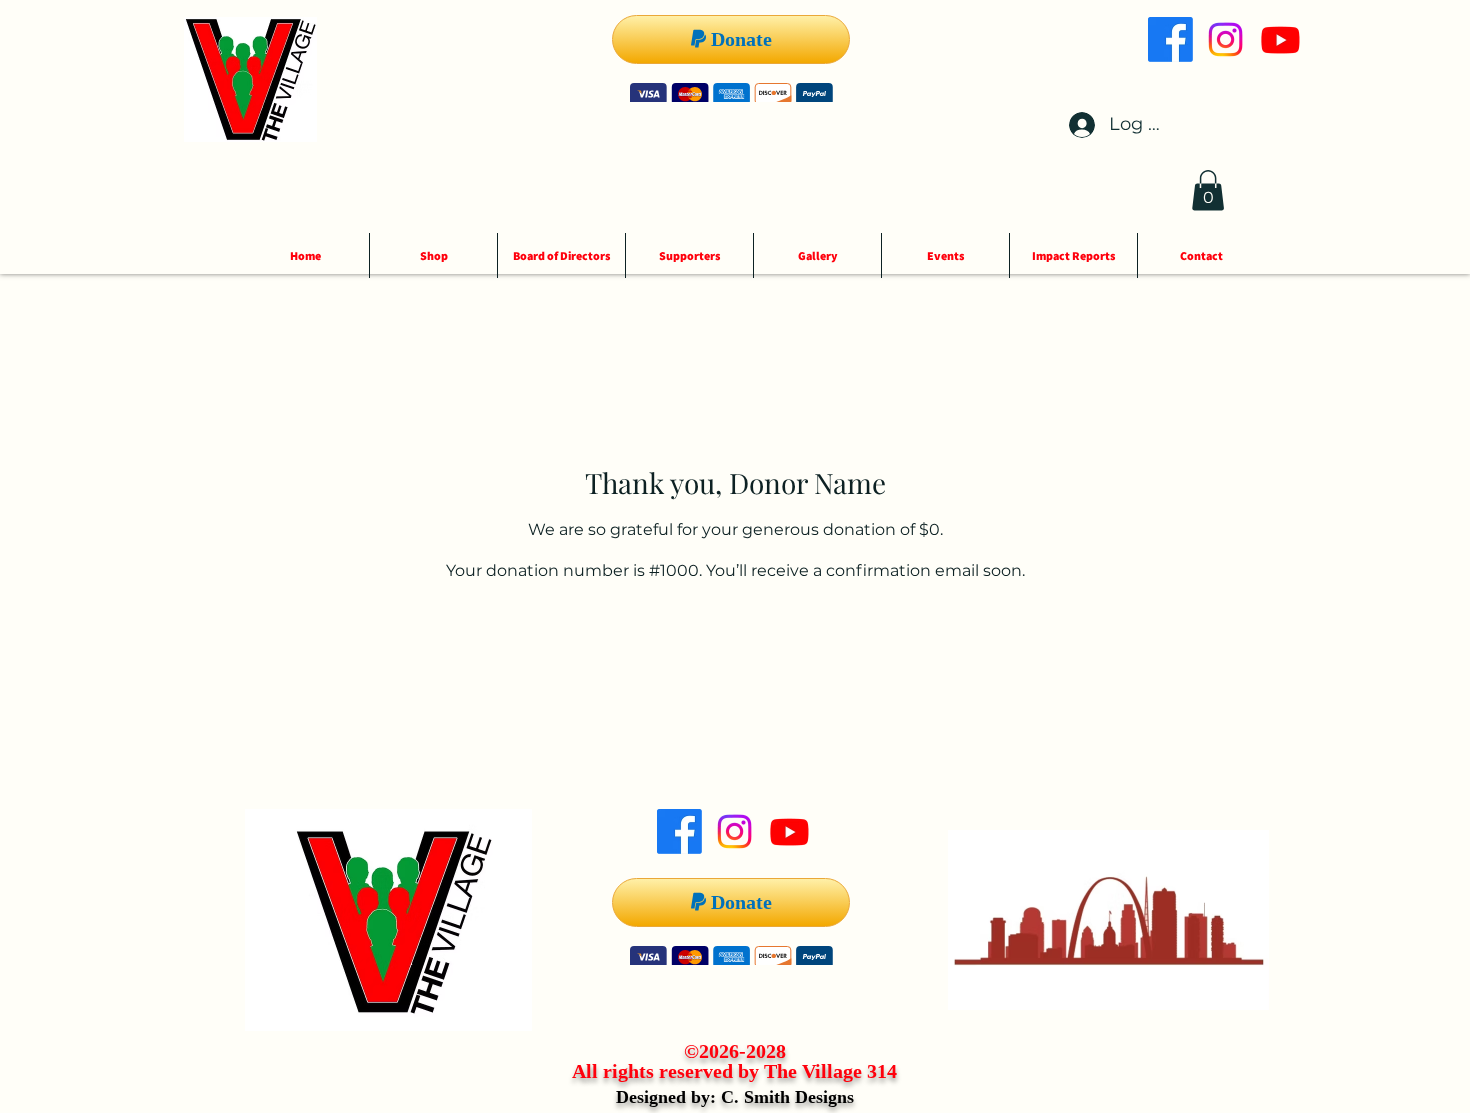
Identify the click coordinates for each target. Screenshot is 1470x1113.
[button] (1208, 190)
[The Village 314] (1170, 39)
